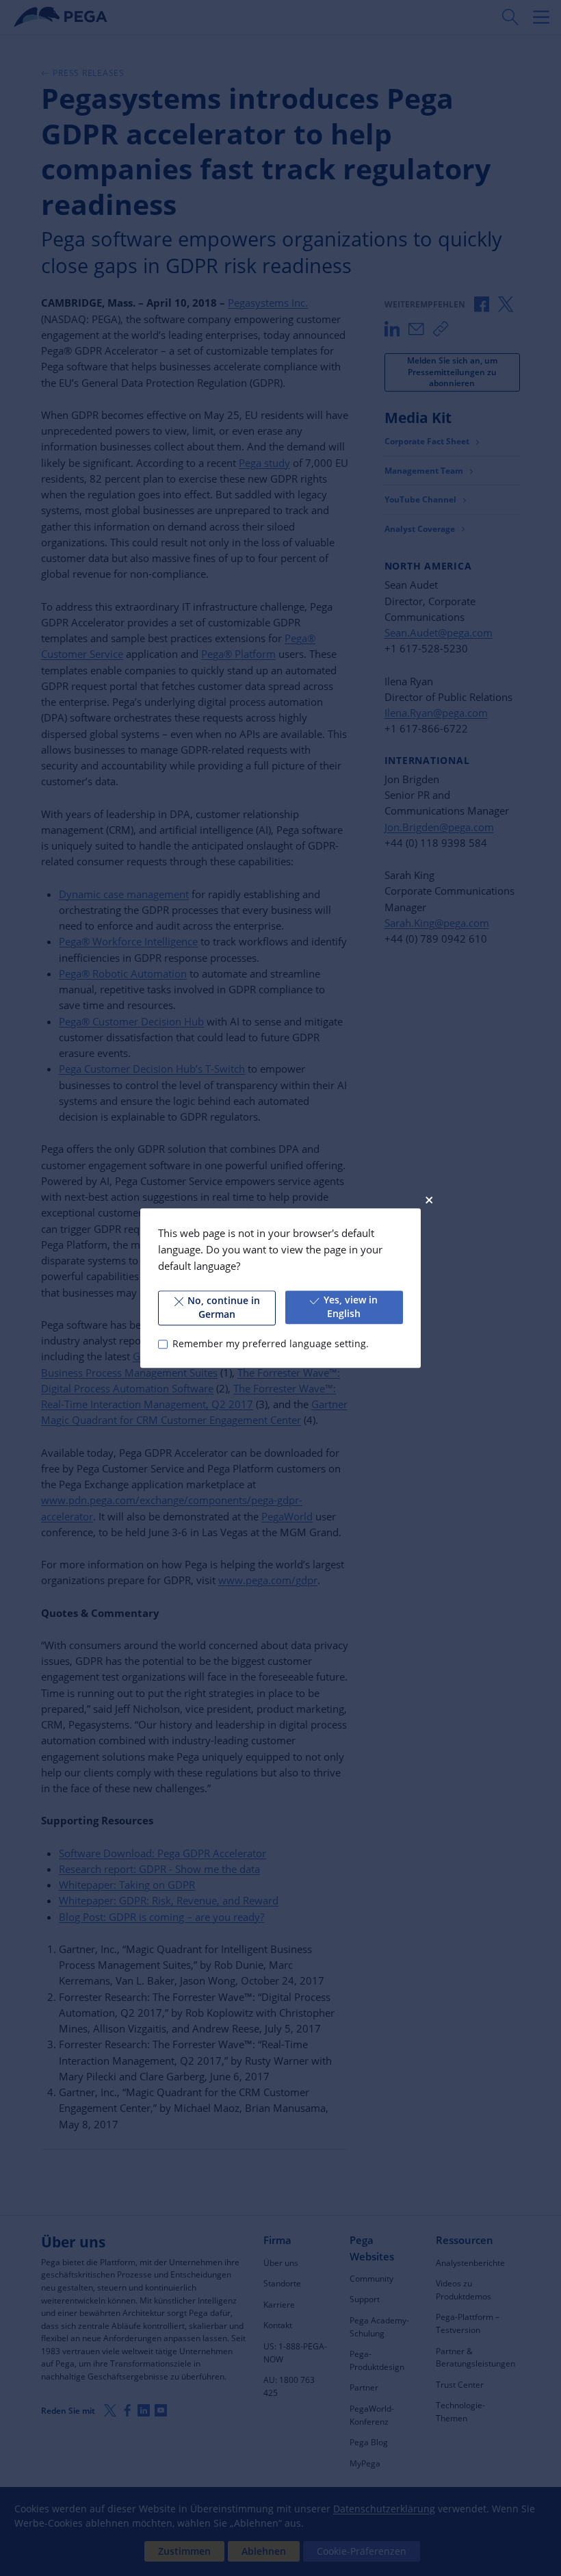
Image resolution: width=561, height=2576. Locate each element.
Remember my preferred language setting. (270, 1344)
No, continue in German (224, 1308)
